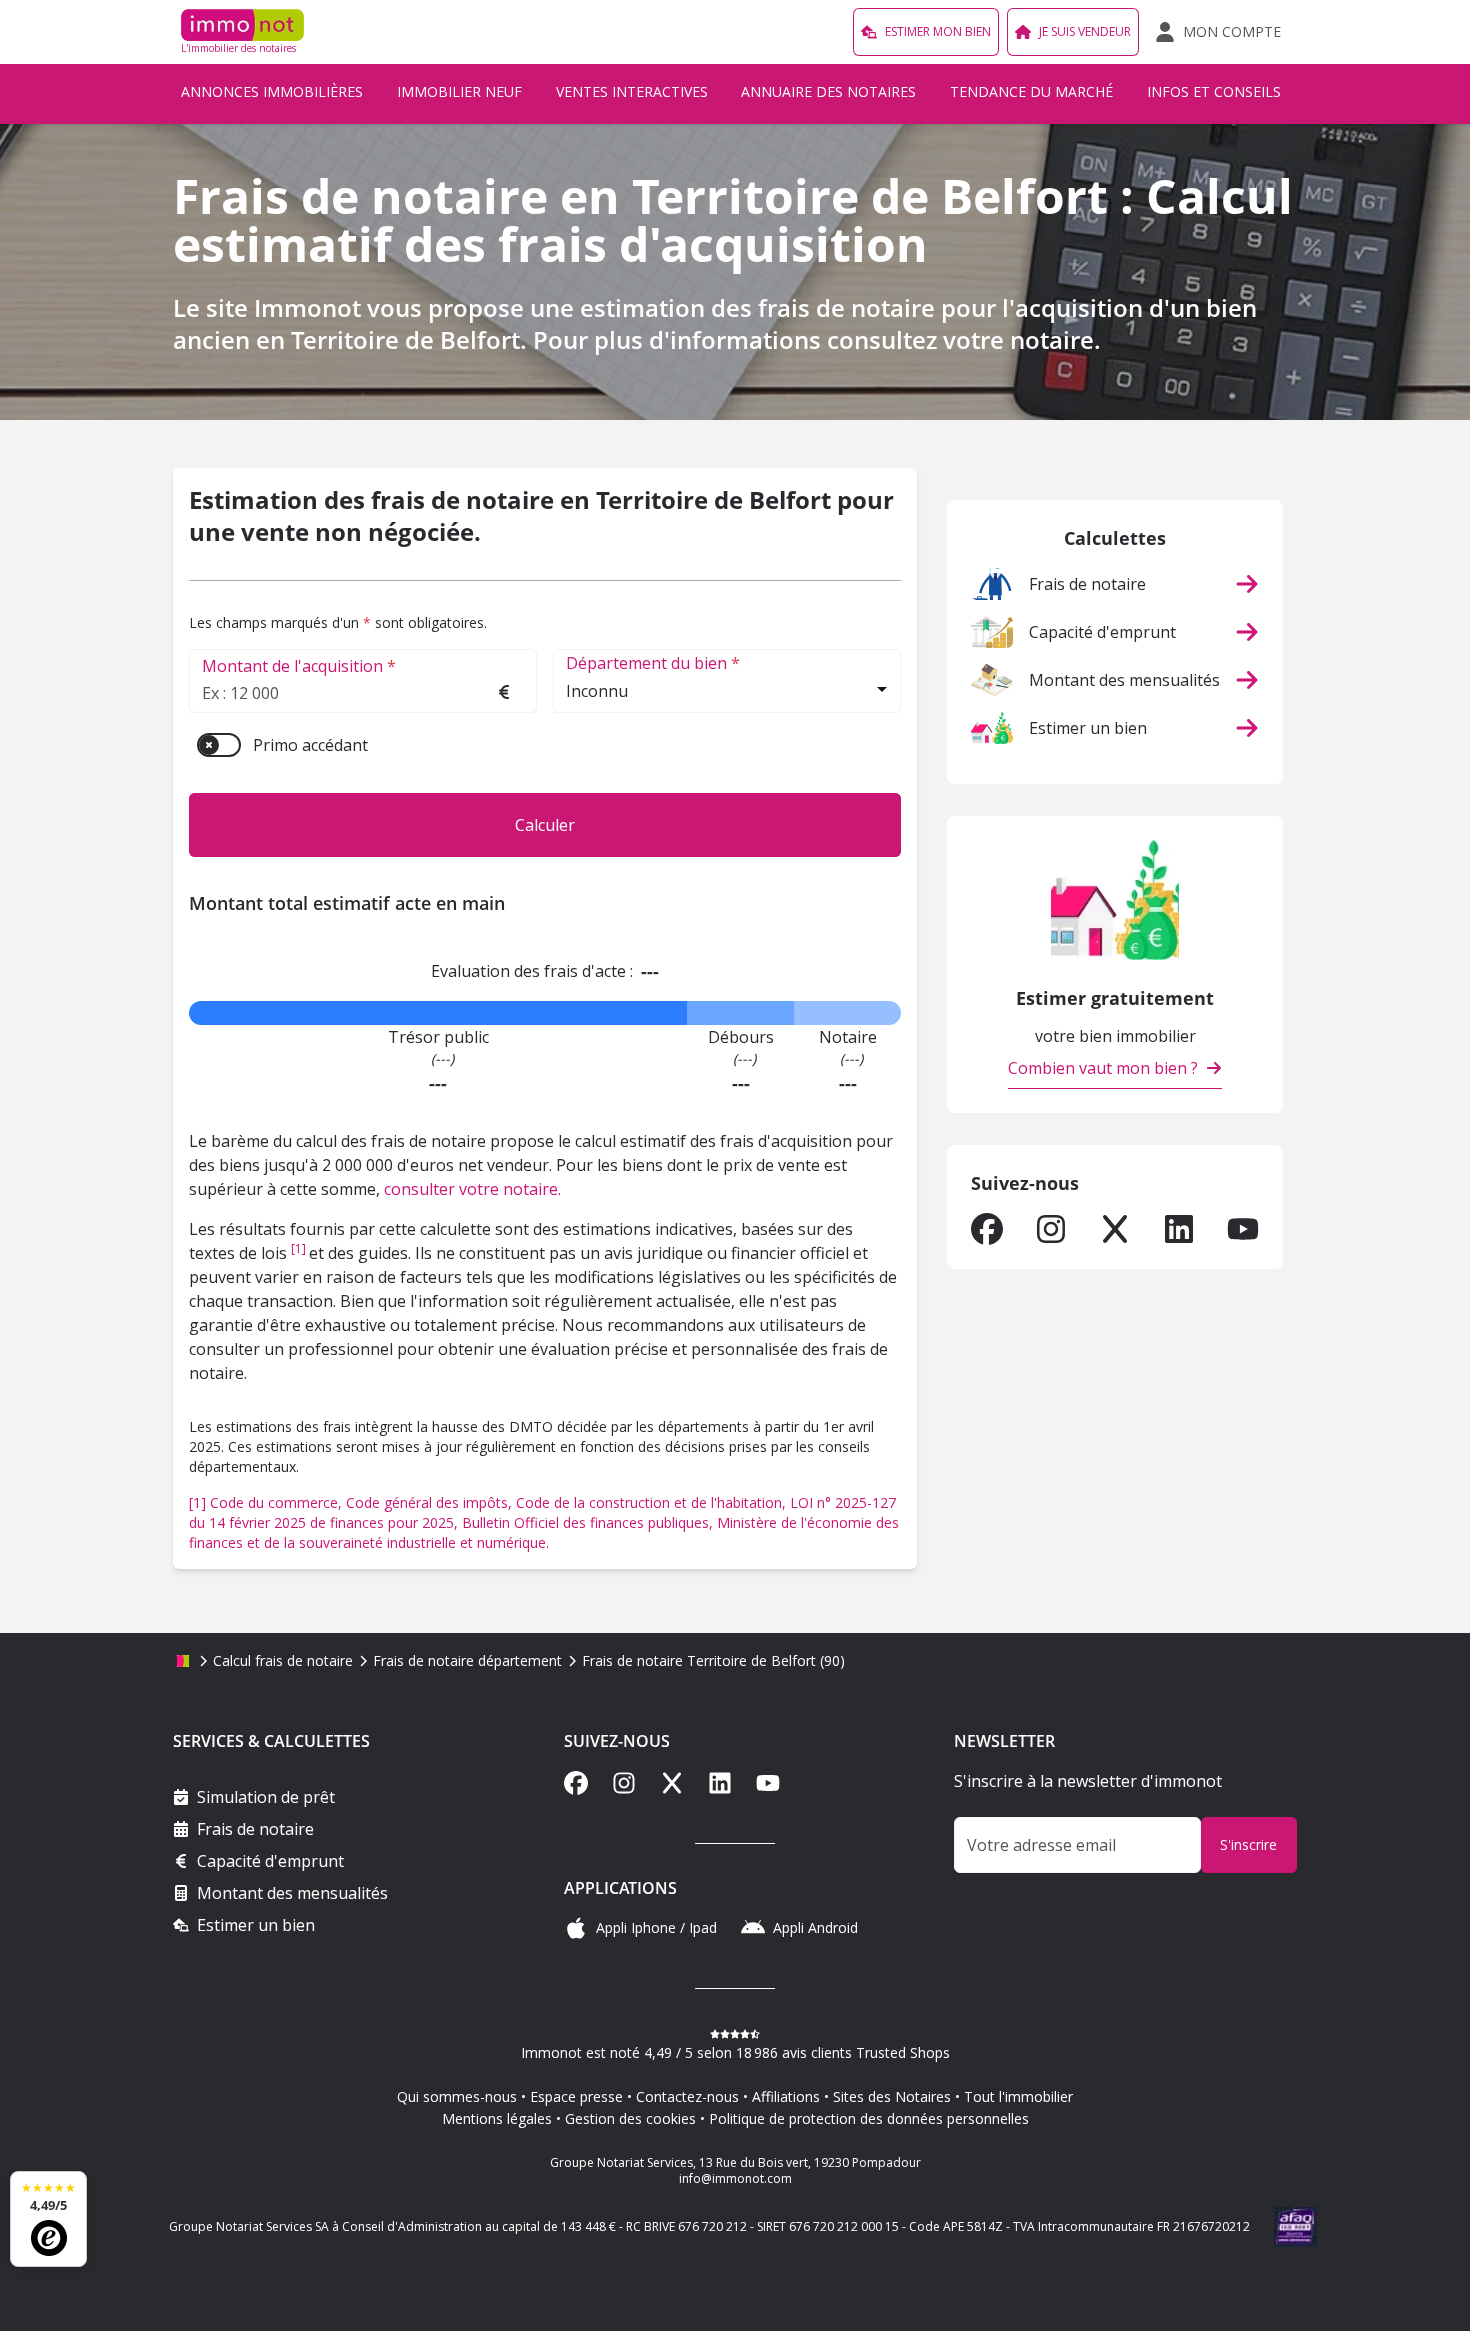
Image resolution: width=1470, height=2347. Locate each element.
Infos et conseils (1214, 91)
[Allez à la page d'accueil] (183, 1661)
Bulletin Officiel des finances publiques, (589, 1522)
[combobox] (727, 693)
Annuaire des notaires (828, 91)
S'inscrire (1248, 1844)
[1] (300, 1248)
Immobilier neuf (459, 91)
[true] (987, 1229)
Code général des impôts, (431, 1502)
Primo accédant (310, 745)
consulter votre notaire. (472, 1189)
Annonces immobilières (272, 91)
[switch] (219, 745)
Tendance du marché (1031, 91)
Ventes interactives (632, 91)
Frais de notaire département (467, 1660)
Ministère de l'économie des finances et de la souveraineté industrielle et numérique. (544, 1532)
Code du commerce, (278, 1502)
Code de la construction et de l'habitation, (653, 1502)
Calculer (545, 825)
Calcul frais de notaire (283, 1660)
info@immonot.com (735, 2178)
